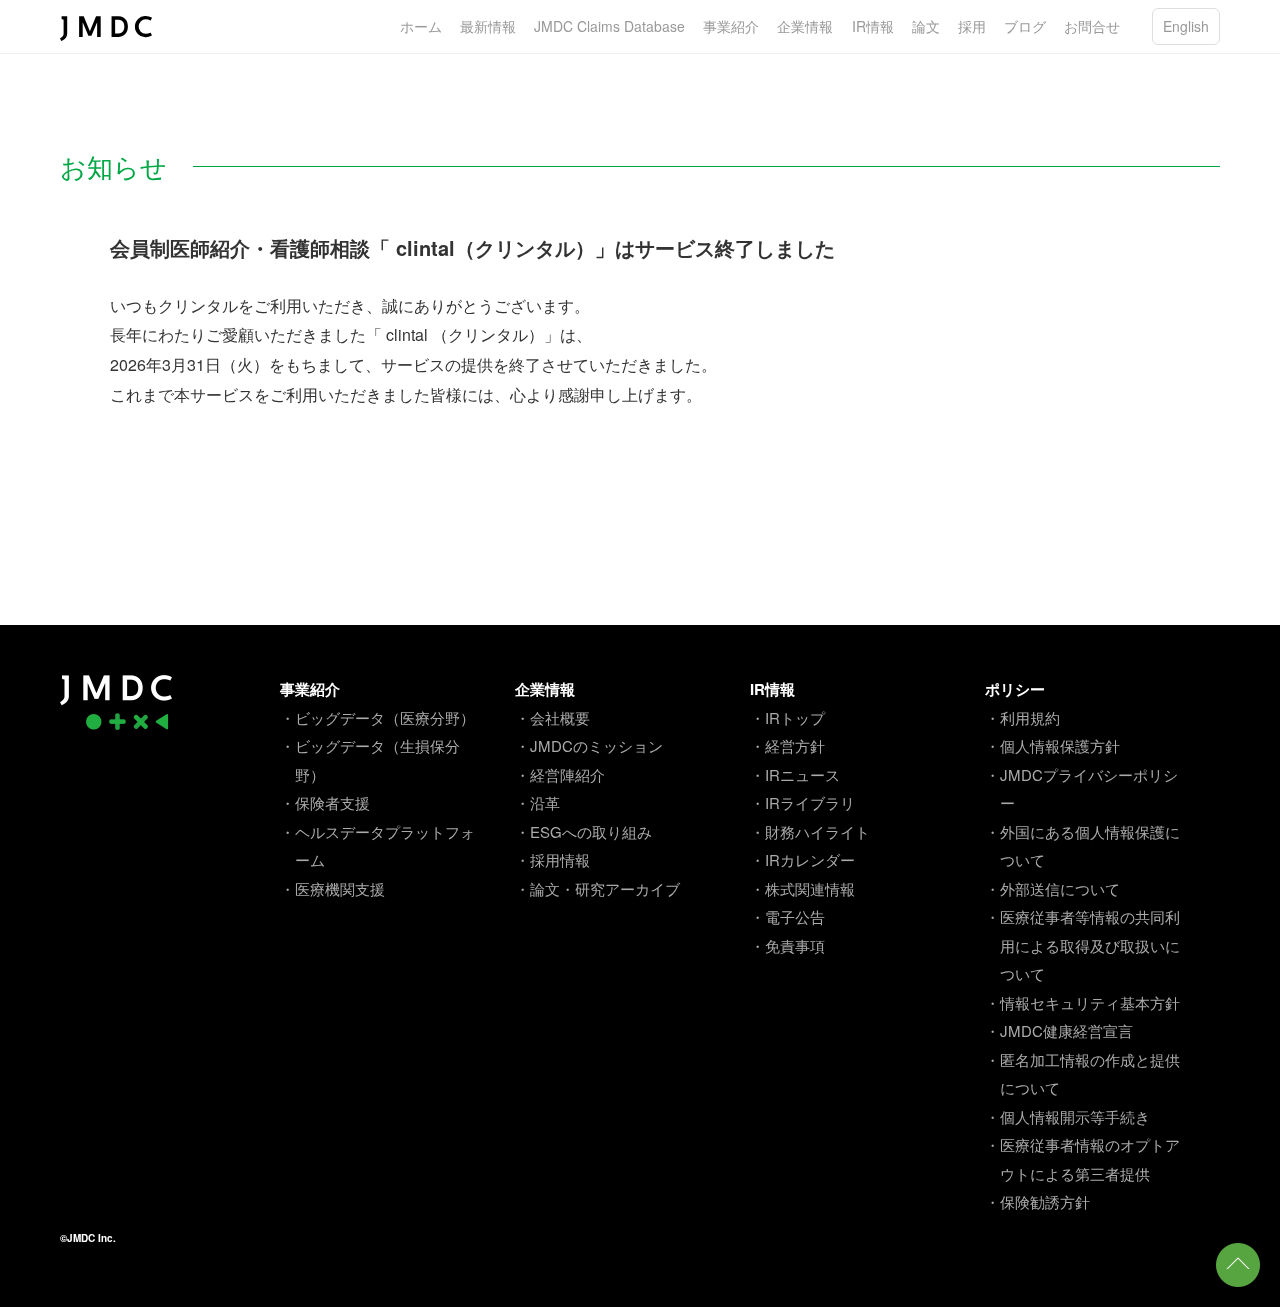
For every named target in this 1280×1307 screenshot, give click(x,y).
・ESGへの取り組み (583, 831)
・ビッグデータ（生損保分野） (370, 760)
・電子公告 (787, 916)
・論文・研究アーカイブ (597, 888)
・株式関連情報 (802, 888)
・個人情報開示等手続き (1067, 1116)
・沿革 (537, 802)
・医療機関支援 (332, 888)
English (1186, 26)
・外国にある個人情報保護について (1082, 846)
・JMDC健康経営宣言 (1059, 1030)
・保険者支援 (325, 802)
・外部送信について (1052, 888)
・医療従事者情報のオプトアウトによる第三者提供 (1082, 1159)
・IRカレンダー (802, 859)
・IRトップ (787, 717)
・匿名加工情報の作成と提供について (1082, 1074)
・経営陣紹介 (560, 774)
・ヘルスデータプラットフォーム (377, 846)
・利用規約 (1022, 717)
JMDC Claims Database (609, 26)
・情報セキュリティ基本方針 (1082, 1002)
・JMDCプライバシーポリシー (1081, 789)
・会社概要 (552, 717)
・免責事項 (787, 945)
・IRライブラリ (802, 802)
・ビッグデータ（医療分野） (377, 717)
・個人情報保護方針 (1052, 745)
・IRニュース (795, 774)
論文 (926, 26)
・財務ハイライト (810, 831)
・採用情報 (552, 859)
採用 (972, 26)
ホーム (421, 26)
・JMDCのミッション (589, 745)
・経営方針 (787, 745)
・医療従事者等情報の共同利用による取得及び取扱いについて (1082, 945)
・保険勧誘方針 (1037, 1201)
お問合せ (1092, 26)
